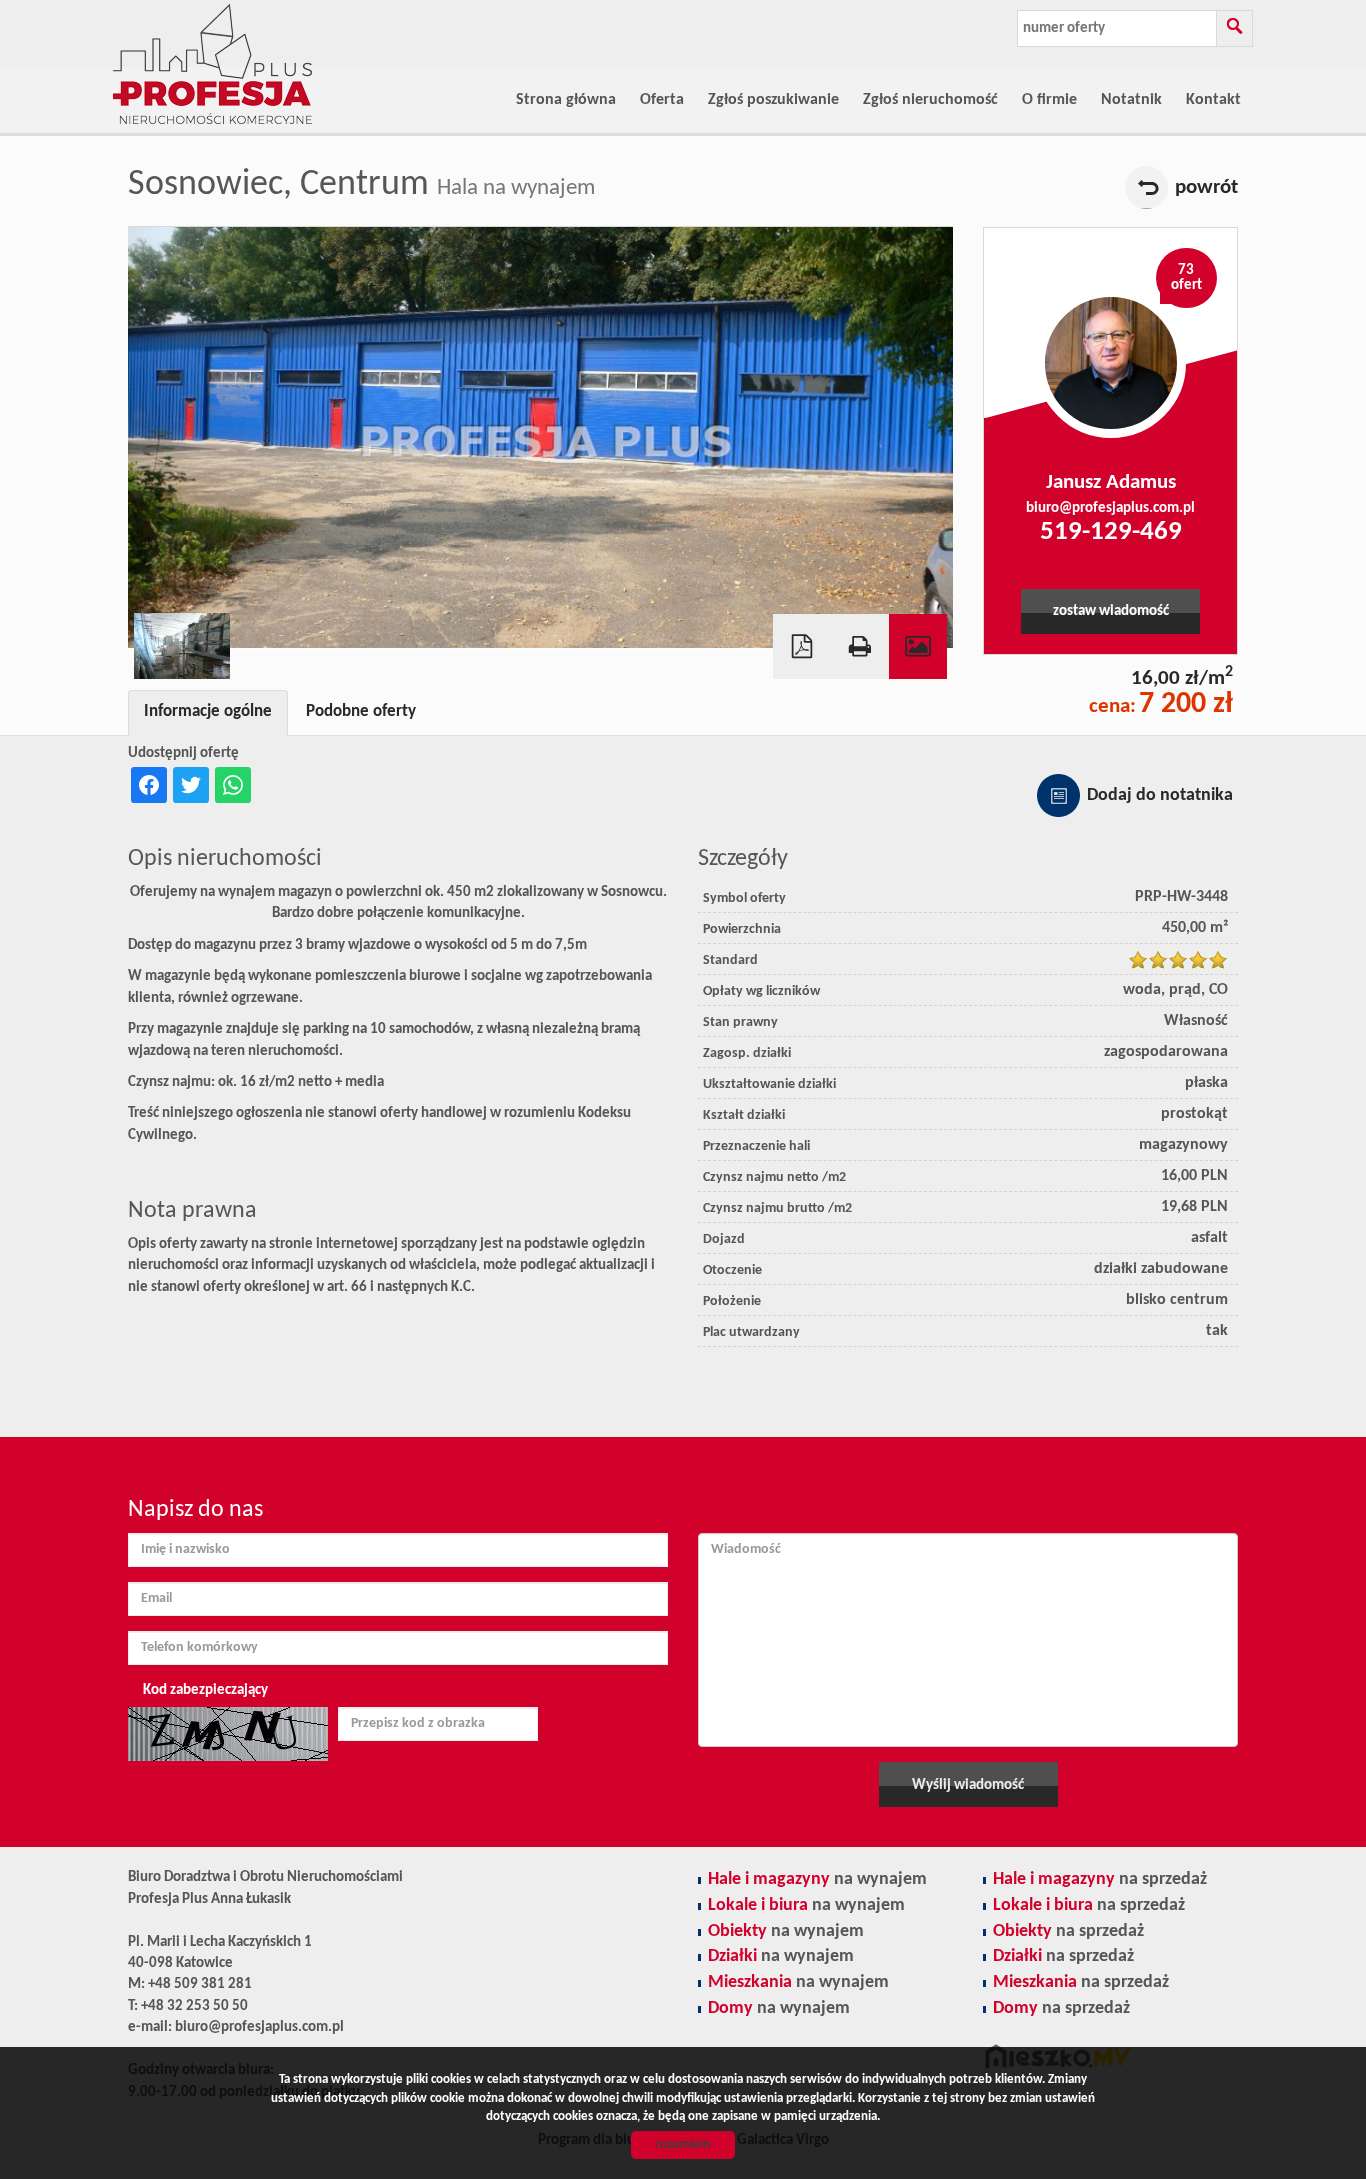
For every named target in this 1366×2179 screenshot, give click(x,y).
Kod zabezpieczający (205, 1690)
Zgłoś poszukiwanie (773, 100)
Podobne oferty (361, 712)
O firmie (1049, 100)
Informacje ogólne (208, 712)
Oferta (662, 100)
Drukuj (860, 646)
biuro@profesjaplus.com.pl (1110, 508)
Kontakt (1213, 100)
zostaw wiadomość (1111, 611)
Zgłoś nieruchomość (930, 100)
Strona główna (566, 100)
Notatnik (1131, 100)
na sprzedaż (1100, 1879)
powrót (1206, 187)
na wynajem (817, 1879)
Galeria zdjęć (918, 646)
